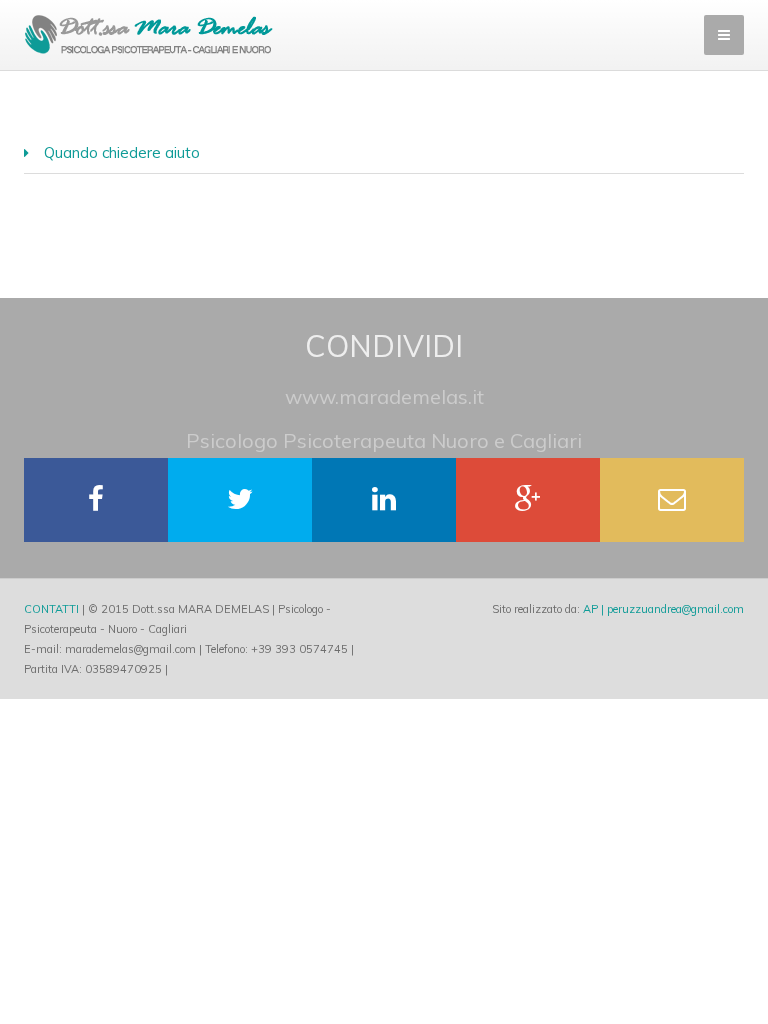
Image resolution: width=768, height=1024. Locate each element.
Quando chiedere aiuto (122, 152)
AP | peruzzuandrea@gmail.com (663, 609)
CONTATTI (51, 609)
